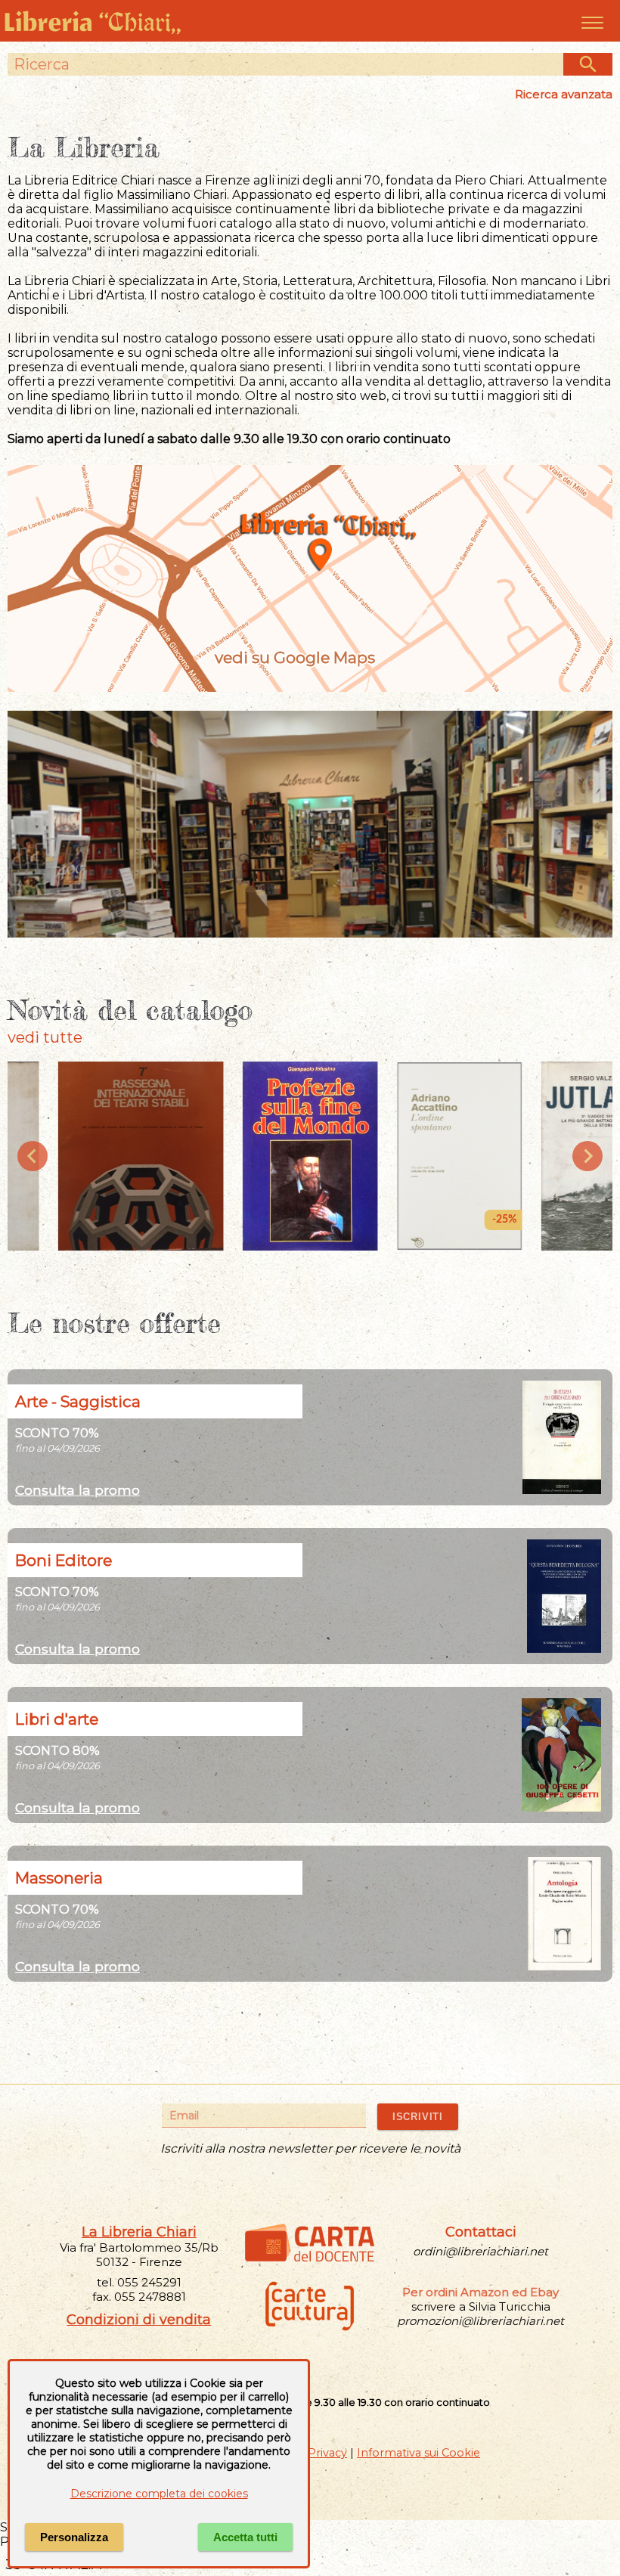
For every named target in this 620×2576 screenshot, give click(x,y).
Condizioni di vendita (139, 2320)
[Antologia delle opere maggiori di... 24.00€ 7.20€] (564, 1966)
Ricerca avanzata (564, 94)
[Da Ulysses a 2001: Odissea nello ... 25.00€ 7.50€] (562, 1490)
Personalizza (74, 2537)
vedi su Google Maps (295, 657)
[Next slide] (587, 1156)
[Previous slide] (33, 1156)
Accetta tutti (245, 2537)
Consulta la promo (77, 1490)
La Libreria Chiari (139, 2232)
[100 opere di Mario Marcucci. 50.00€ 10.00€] (561, 1807)
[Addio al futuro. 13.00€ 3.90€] (564, 1649)
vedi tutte (45, 1037)
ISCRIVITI (418, 2117)
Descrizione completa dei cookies (159, 2494)
